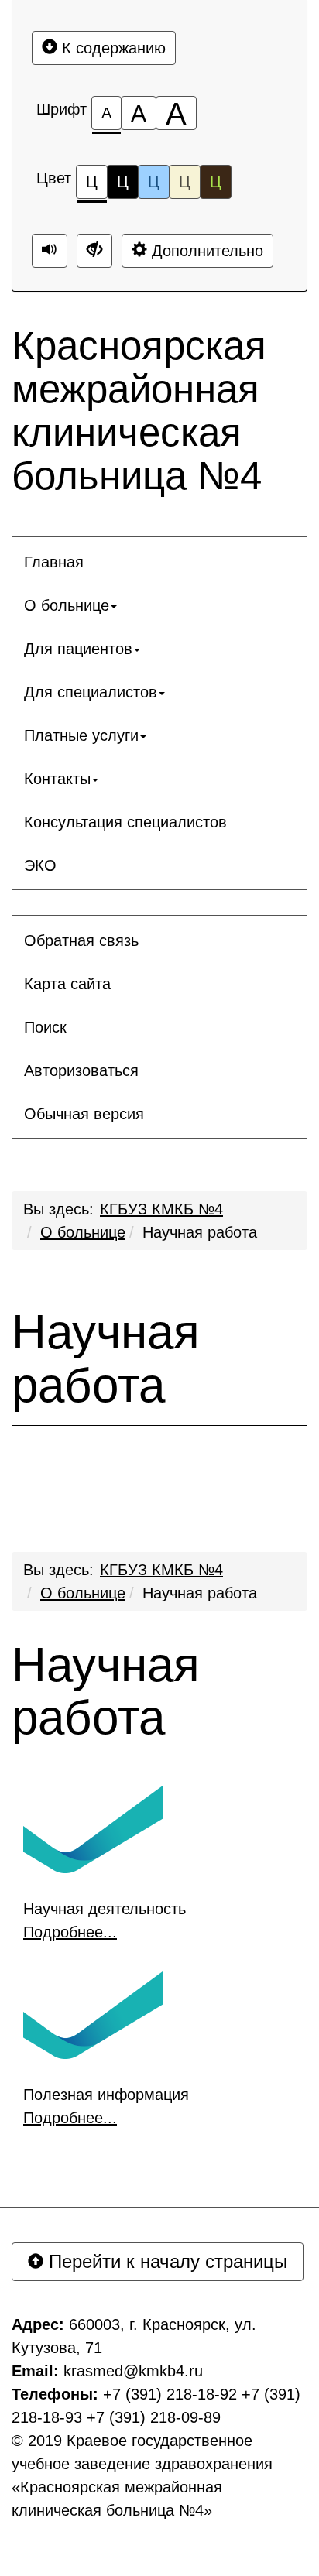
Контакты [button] (57, 779)
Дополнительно (205, 251)
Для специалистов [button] (91, 692)
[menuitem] (159, 562)
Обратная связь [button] (81, 940)
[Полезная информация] (93, 2013)
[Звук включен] (50, 251)
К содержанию (111, 48)
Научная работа (200, 1232)
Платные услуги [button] (81, 735)
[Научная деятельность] (93, 1828)
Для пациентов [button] (78, 649)
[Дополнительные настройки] (94, 251)
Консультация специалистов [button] (125, 822)
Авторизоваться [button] (81, 1070)
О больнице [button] (67, 605)
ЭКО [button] (40, 865)
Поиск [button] (45, 1027)
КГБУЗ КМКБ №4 (161, 1209)
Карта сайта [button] (67, 984)
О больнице (83, 1232)
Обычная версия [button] (84, 1114)
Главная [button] (54, 562)
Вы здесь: (58, 1570)
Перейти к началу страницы (165, 2261)
